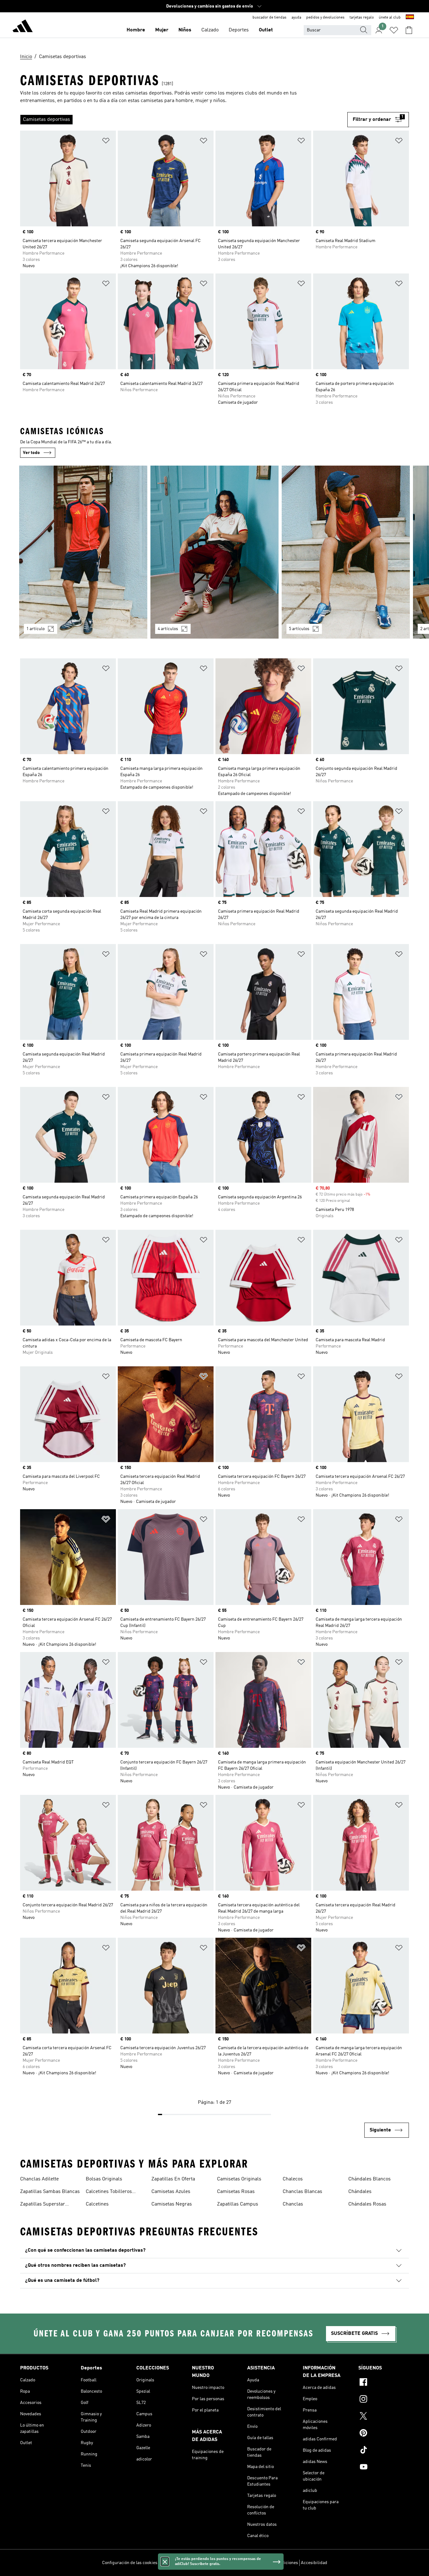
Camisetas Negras (172, 2204)
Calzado (210, 30)
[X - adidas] (384, 2417)
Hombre (136, 30)
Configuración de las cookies (130, 2563)
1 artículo (35, 629)
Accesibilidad (314, 2563)
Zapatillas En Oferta (173, 2179)
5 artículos (299, 629)
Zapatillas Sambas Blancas (50, 2192)
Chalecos (293, 2179)
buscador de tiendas (269, 18)
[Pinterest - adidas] (384, 2434)
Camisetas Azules (171, 2192)
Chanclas (293, 2204)
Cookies (201, 2563)
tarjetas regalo (362, 18)
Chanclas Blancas (302, 2192)
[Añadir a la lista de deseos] (106, 142)
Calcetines (97, 2204)
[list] (184, 120)
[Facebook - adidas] (384, 2383)
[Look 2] (215, 552)
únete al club (390, 18)
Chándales (360, 2192)
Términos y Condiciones (275, 2563)
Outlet (266, 30)
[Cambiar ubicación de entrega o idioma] (410, 18)
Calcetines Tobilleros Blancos (109, 2192)
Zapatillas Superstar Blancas (43, 2205)
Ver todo (31, 453)
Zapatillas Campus (238, 2204)
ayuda (296, 18)
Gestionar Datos (176, 2563)
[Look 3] (346, 552)
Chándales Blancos (369, 2179)
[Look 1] (83, 552)
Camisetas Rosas (236, 2192)
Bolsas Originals (104, 2179)
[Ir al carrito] (409, 30)
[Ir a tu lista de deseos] (394, 30)
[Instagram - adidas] (384, 2400)
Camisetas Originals (239, 2179)
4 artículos (168, 629)
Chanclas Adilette (39, 2179)
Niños (185, 30)
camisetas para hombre (167, 101)
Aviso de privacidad (231, 2563)
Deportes (239, 30)
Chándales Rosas (367, 2204)
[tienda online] (23, 27)
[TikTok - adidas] (384, 2451)
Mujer (162, 30)
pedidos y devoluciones (325, 18)
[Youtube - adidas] (384, 2468)
